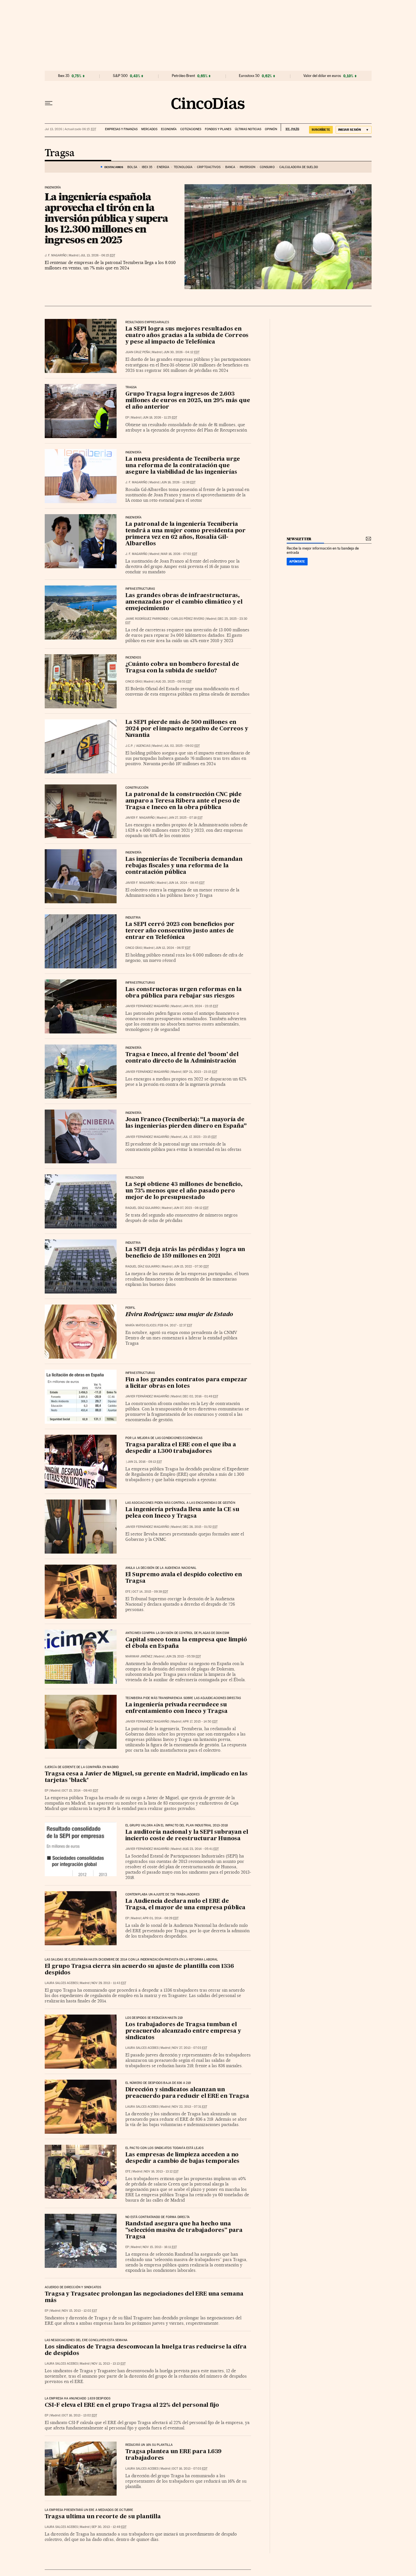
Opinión (271, 129)
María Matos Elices (141, 1325)
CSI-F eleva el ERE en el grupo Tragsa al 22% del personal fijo (132, 2405)
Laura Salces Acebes (61, 1983)
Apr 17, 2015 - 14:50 (200, 1722)
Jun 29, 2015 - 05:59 (183, 1656)
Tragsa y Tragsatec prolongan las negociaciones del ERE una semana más (144, 2297)
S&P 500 (120, 76)
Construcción (137, 788)
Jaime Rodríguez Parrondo (147, 619)
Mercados (149, 129)
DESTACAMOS (114, 167)
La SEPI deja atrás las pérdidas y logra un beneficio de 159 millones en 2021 (185, 1253)
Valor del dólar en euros (322, 76)
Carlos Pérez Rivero (188, 619)
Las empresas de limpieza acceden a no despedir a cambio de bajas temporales (183, 2158)
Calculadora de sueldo (299, 167)
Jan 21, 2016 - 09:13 (145, 1462)
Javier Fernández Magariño (147, 1006)
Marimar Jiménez (139, 1656)
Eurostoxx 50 (249, 76)
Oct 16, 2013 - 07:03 (190, 2469)
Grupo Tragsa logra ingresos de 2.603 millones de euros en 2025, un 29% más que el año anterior (188, 401)
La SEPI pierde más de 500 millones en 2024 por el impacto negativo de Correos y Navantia (187, 729)
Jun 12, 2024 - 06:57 (173, 948)
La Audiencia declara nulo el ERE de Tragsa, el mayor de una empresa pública (185, 1905)
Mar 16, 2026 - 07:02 (179, 554)
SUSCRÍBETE (321, 130)
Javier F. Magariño (140, 818)
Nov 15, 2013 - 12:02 (80, 2311)
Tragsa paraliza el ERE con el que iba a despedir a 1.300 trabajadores (181, 1448)
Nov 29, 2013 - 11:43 (109, 1983)
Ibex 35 (64, 76)
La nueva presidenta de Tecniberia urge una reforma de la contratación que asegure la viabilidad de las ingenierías (183, 466)
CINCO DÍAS (134, 682)
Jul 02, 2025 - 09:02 (182, 746)
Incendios (133, 658)
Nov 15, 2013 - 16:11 (160, 2247)
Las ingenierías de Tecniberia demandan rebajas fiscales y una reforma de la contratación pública (184, 866)
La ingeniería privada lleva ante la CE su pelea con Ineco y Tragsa (182, 1513)
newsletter (299, 539)
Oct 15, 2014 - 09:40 (80, 1791)
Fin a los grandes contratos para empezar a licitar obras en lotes (186, 1383)
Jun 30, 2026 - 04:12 (182, 352)
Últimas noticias (248, 129)
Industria (133, 918)
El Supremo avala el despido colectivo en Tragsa (184, 1578)
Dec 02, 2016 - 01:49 (201, 1396)
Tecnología (183, 167)
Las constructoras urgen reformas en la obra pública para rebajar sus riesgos (184, 993)
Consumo (267, 167)
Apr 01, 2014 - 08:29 (161, 1918)
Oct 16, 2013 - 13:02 (80, 2415)
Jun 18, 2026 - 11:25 (160, 418)
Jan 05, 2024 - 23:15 (201, 1006)
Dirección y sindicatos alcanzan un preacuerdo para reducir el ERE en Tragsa (187, 2093)
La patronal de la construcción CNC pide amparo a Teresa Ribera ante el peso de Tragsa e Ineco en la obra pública (184, 801)
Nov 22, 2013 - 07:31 (190, 2107)
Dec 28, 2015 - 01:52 (200, 1527)
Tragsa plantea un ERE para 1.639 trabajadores (174, 2455)
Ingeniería (53, 188)
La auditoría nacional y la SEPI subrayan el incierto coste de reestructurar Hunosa (187, 1836)
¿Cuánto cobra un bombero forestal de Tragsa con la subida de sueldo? (182, 668)
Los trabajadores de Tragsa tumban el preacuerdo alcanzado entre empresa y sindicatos (183, 2031)
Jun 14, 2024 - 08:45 (186, 883)
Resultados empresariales (147, 322)
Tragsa (60, 153)
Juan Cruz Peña (138, 352)
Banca (230, 167)
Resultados (135, 1178)
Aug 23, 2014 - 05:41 (201, 1849)
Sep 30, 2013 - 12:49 (109, 2527)
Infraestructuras (140, 983)
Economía (169, 129)
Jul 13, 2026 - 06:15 (98, 255)
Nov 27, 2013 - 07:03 (190, 2048)
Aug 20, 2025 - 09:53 (173, 682)
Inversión (247, 167)
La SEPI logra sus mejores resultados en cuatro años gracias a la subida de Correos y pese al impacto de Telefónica (187, 336)
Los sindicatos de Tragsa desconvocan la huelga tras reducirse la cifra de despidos (146, 2350)
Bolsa (132, 167)
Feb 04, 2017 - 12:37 (175, 1325)
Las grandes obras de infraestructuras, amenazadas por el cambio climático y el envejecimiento (184, 602)
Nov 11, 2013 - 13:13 (109, 2364)
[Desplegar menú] (49, 103)
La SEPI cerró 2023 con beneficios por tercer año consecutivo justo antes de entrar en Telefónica (180, 931)
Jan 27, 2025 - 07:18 (186, 818)
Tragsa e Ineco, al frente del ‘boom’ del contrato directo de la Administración (182, 1058)
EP (127, 418)
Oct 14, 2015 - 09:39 (150, 1592)
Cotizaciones (191, 129)
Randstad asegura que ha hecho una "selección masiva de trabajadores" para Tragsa (184, 2230)
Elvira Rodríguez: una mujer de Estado (179, 1315)
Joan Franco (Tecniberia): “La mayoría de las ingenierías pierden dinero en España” (186, 1123)
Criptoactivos (209, 167)
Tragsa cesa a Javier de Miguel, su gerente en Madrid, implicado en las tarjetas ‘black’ (146, 1777)
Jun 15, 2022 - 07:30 (191, 1266)
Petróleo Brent (183, 76)
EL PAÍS (290, 127)
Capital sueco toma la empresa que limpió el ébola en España (186, 1643)
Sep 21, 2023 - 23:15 (200, 1072)
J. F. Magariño (56, 255)
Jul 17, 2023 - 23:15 (200, 1137)
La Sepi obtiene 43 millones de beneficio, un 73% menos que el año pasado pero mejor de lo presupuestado (184, 1191)
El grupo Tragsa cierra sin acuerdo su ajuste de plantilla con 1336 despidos (139, 1970)
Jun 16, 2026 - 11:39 (178, 482)
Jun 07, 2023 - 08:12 (191, 1208)
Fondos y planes (218, 129)
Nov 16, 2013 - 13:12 (161, 2171)
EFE (128, 1592)
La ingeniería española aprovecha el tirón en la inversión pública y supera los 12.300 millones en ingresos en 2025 (106, 218)
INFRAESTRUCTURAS (140, 589)
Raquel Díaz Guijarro (143, 1208)
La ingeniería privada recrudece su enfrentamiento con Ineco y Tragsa (176, 1708)
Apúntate (297, 561)
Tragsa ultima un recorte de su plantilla (103, 2517)
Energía (163, 167)
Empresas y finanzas (121, 129)
